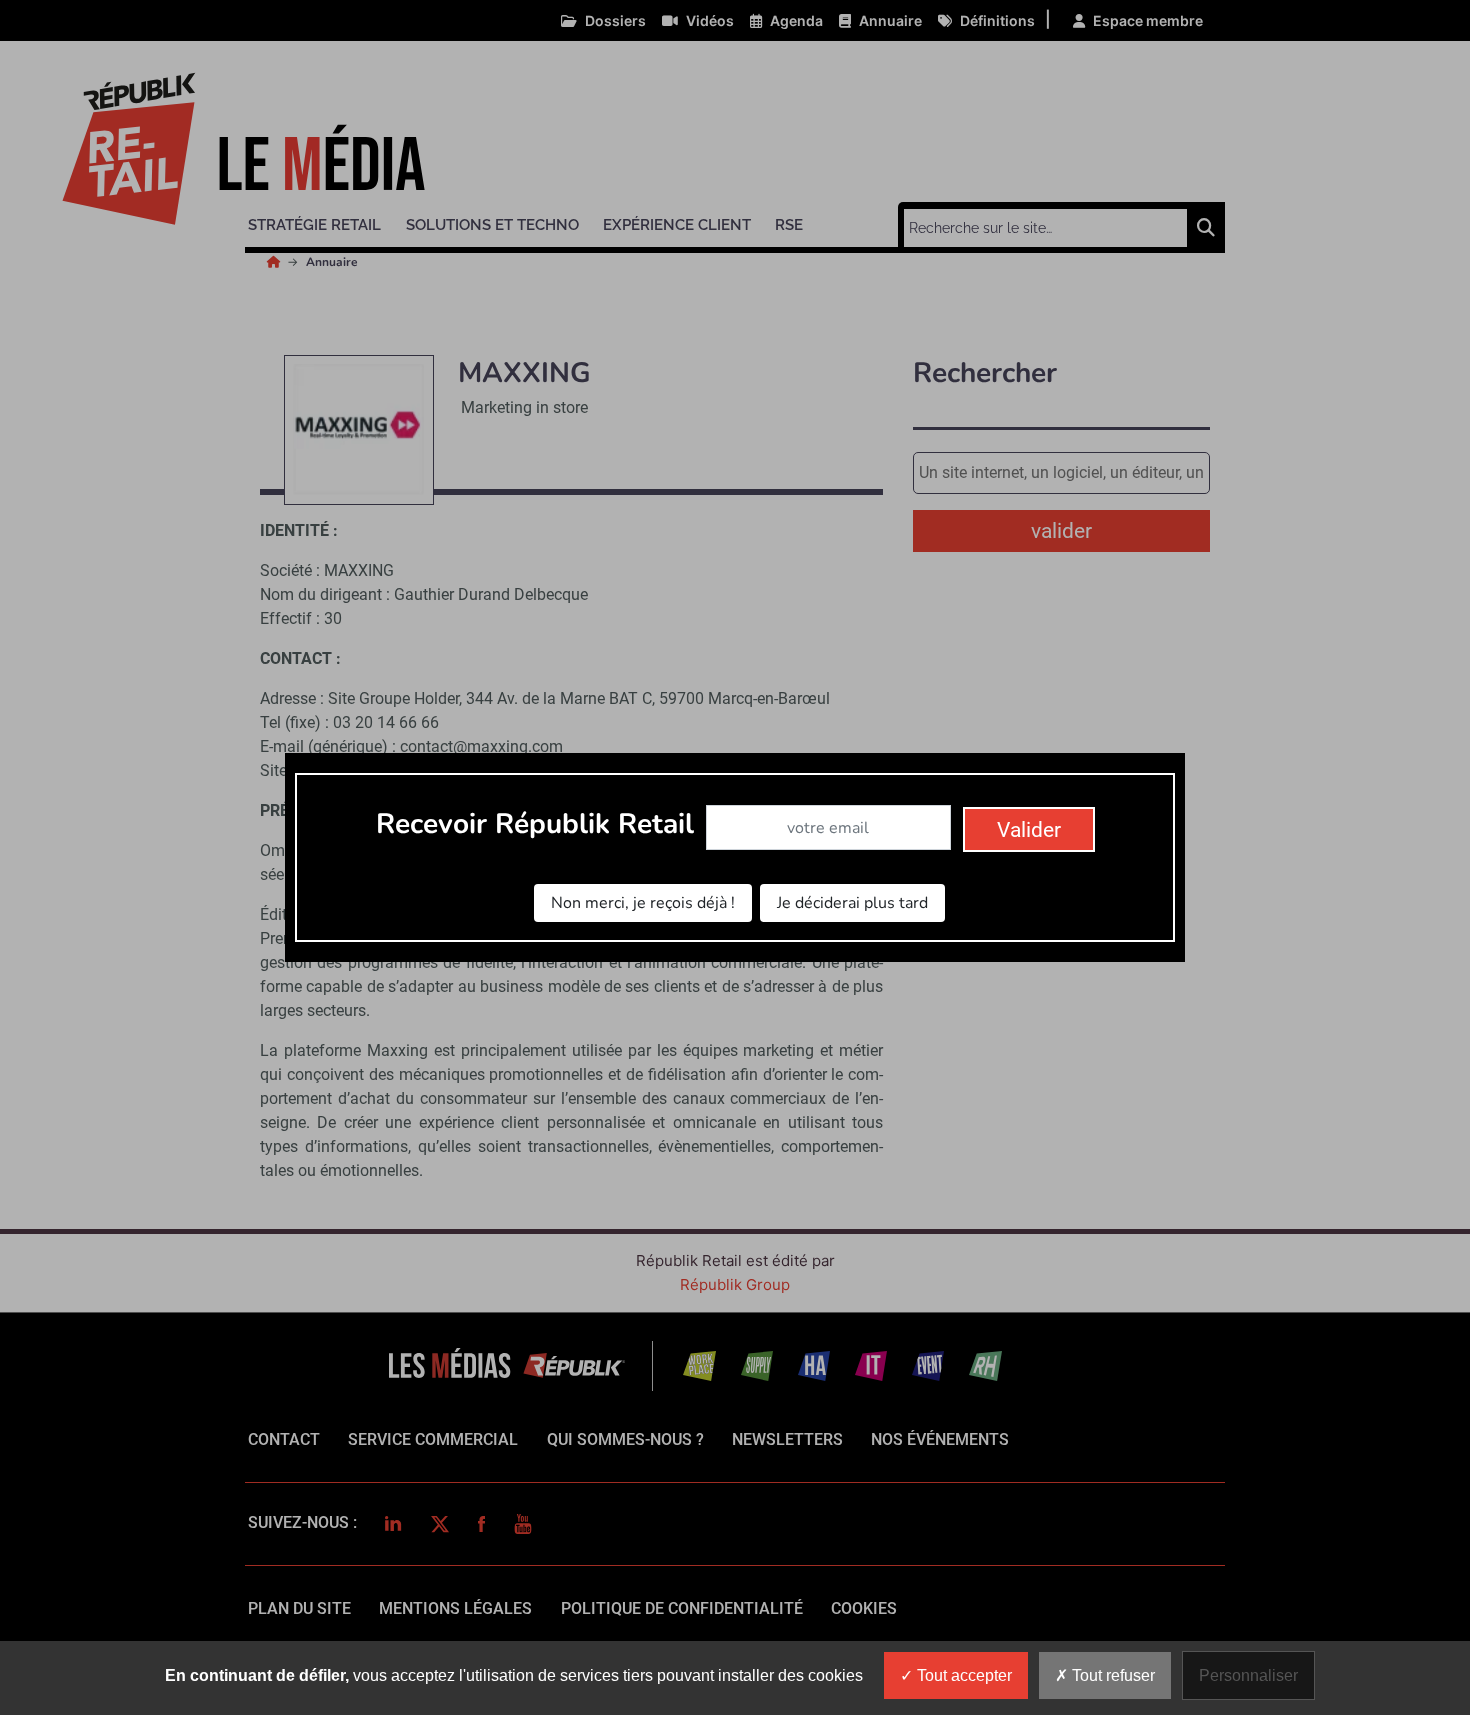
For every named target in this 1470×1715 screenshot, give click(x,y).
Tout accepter (962, 1675)
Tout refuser (1111, 1675)
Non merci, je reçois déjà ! (643, 903)
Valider (1029, 830)
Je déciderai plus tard (852, 903)
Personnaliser (1248, 1675)
